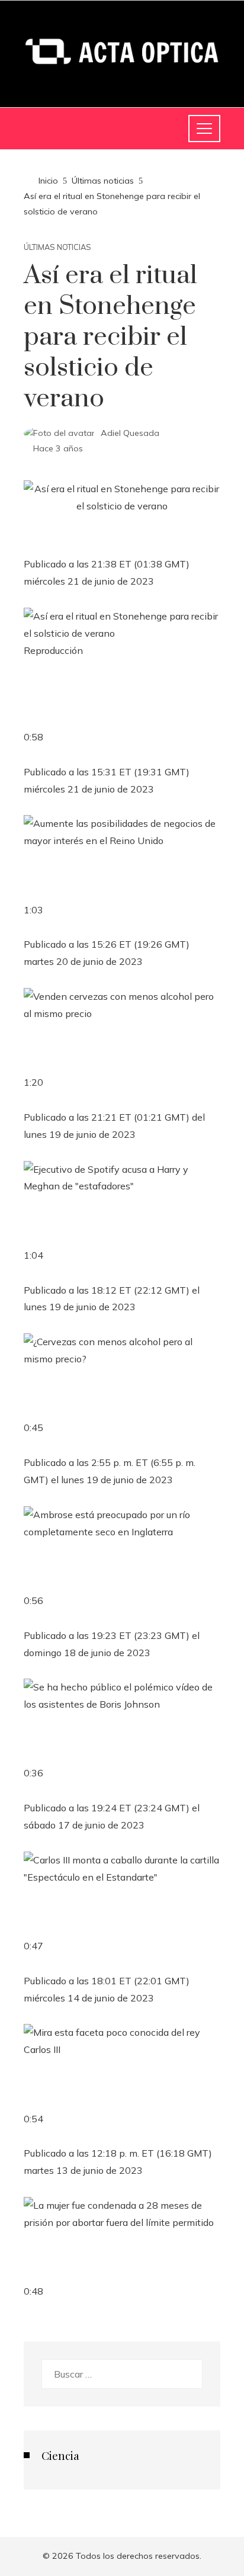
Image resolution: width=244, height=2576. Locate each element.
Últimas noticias (57, 247)
